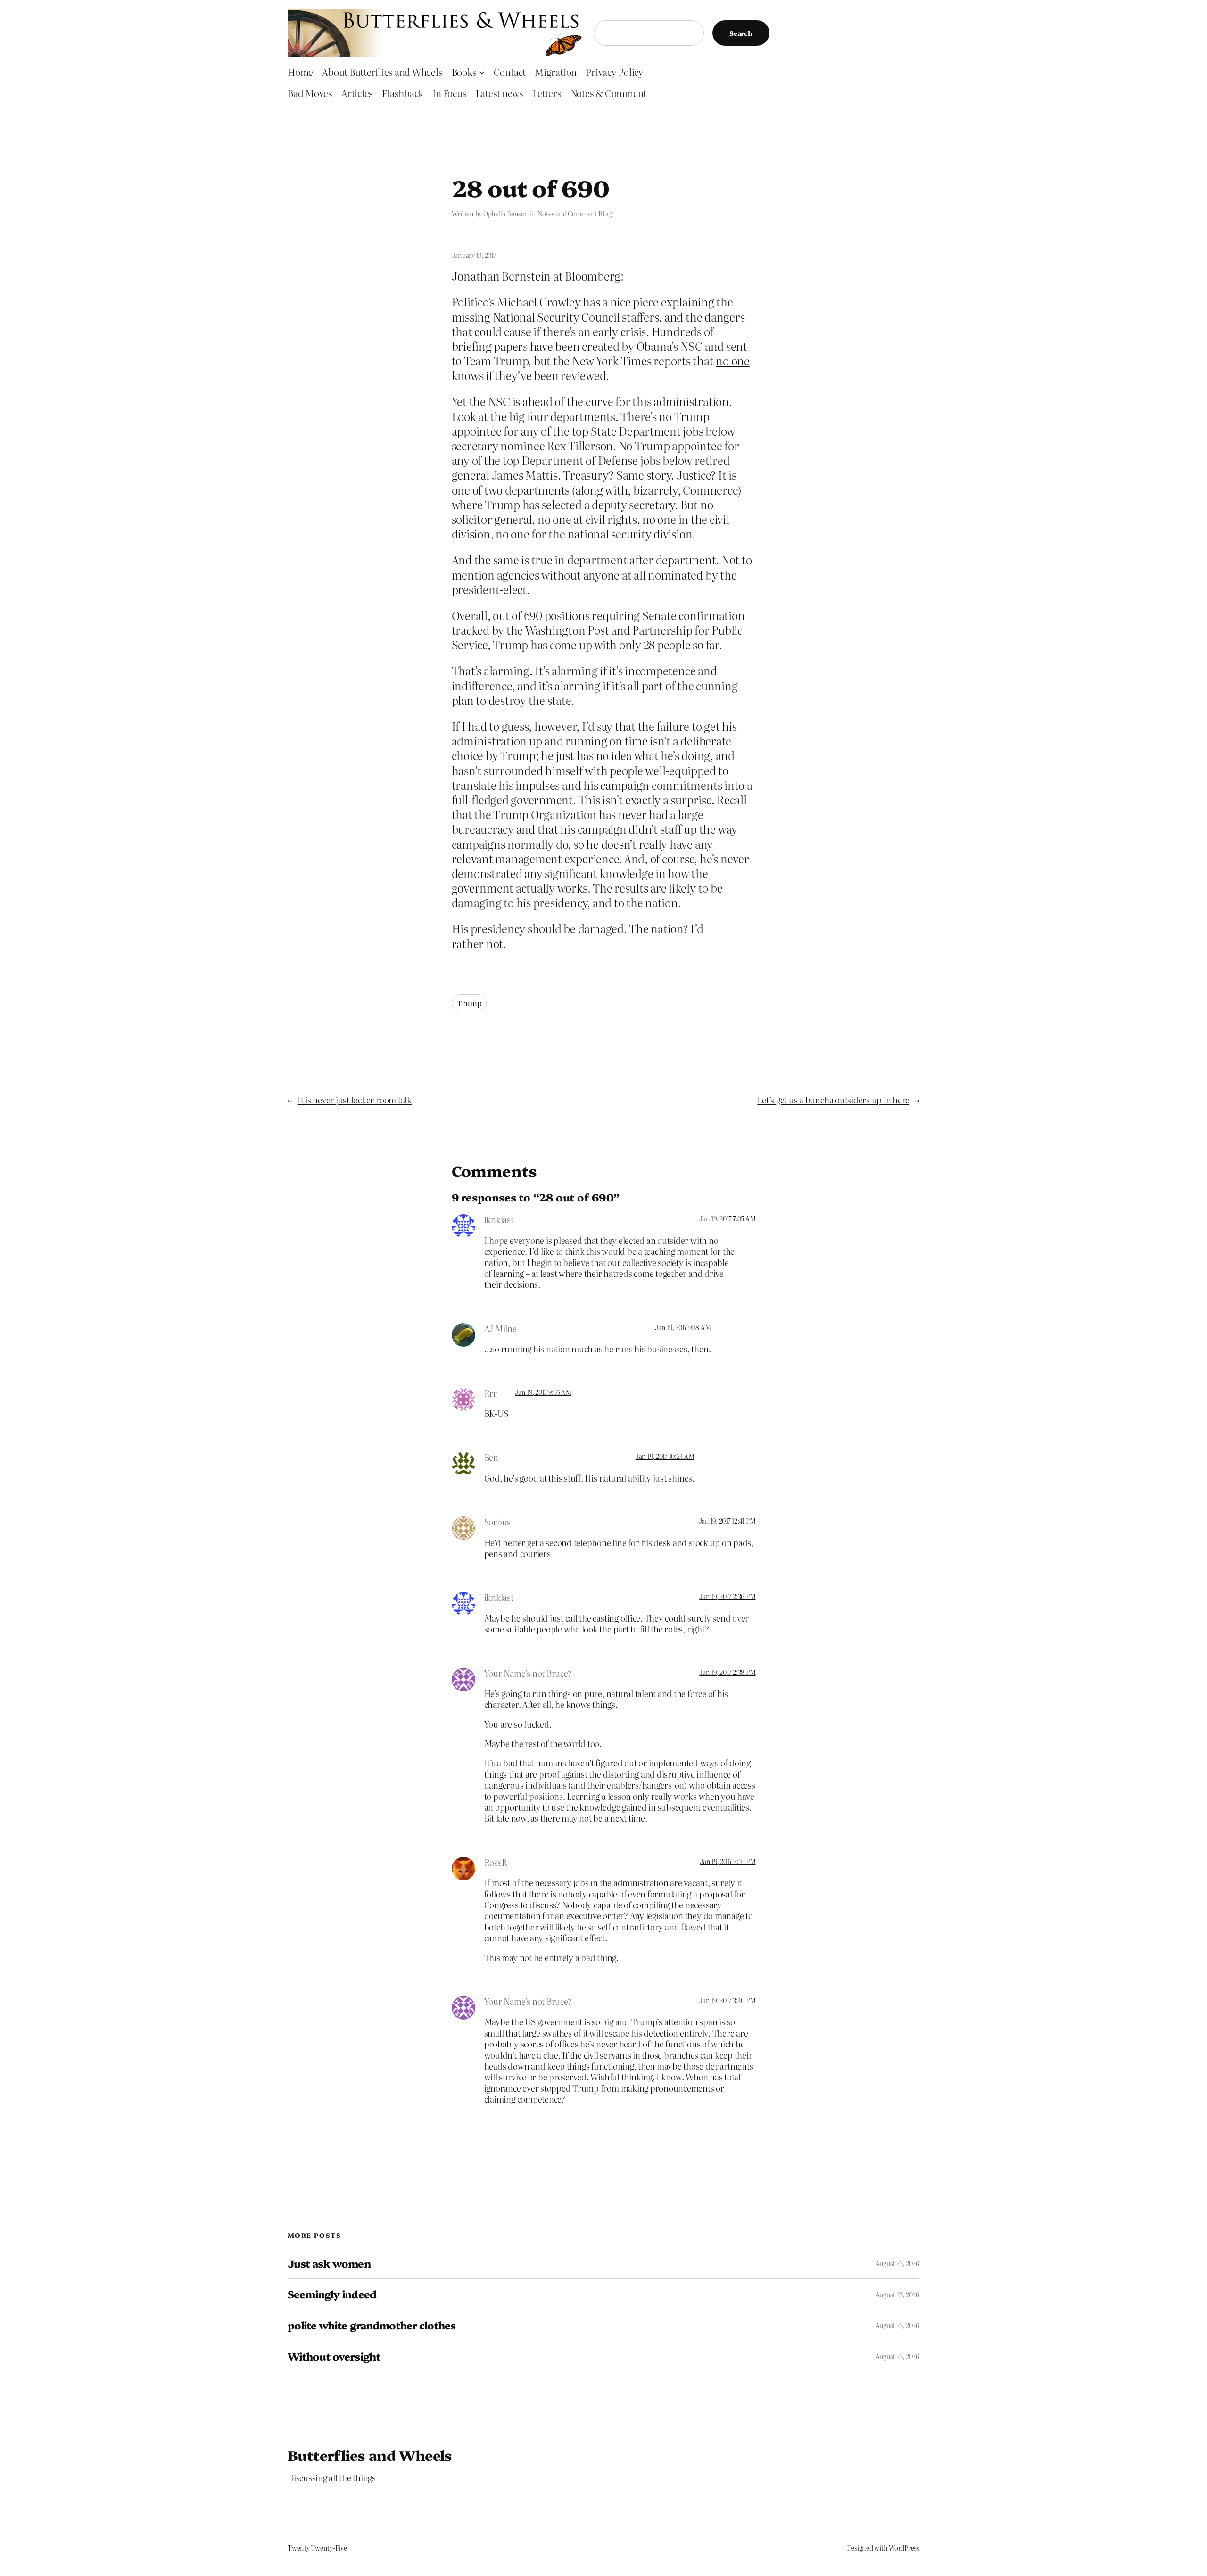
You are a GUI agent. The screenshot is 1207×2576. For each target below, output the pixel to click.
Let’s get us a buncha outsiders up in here (833, 1100)
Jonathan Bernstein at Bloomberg (536, 276)
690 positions (557, 615)
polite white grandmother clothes (372, 2325)
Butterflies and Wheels (370, 2455)
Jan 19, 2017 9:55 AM (543, 1392)
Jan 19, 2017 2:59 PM (728, 1861)
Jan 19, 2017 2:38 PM (727, 1672)
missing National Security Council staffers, (557, 317)
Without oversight (334, 2357)
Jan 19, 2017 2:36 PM (727, 1596)
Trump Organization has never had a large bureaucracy (578, 821)
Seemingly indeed (332, 2294)
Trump (469, 1003)
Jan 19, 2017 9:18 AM (683, 1327)
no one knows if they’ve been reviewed (601, 368)
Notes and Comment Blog (575, 214)
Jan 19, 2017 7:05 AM (727, 1218)
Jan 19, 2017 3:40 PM (727, 2000)
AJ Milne (500, 1329)
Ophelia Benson (506, 214)
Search (741, 33)
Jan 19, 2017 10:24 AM (665, 1456)
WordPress (904, 2548)
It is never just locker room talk (355, 1100)
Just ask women (329, 2264)
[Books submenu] (482, 72)
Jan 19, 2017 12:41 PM (727, 1521)
